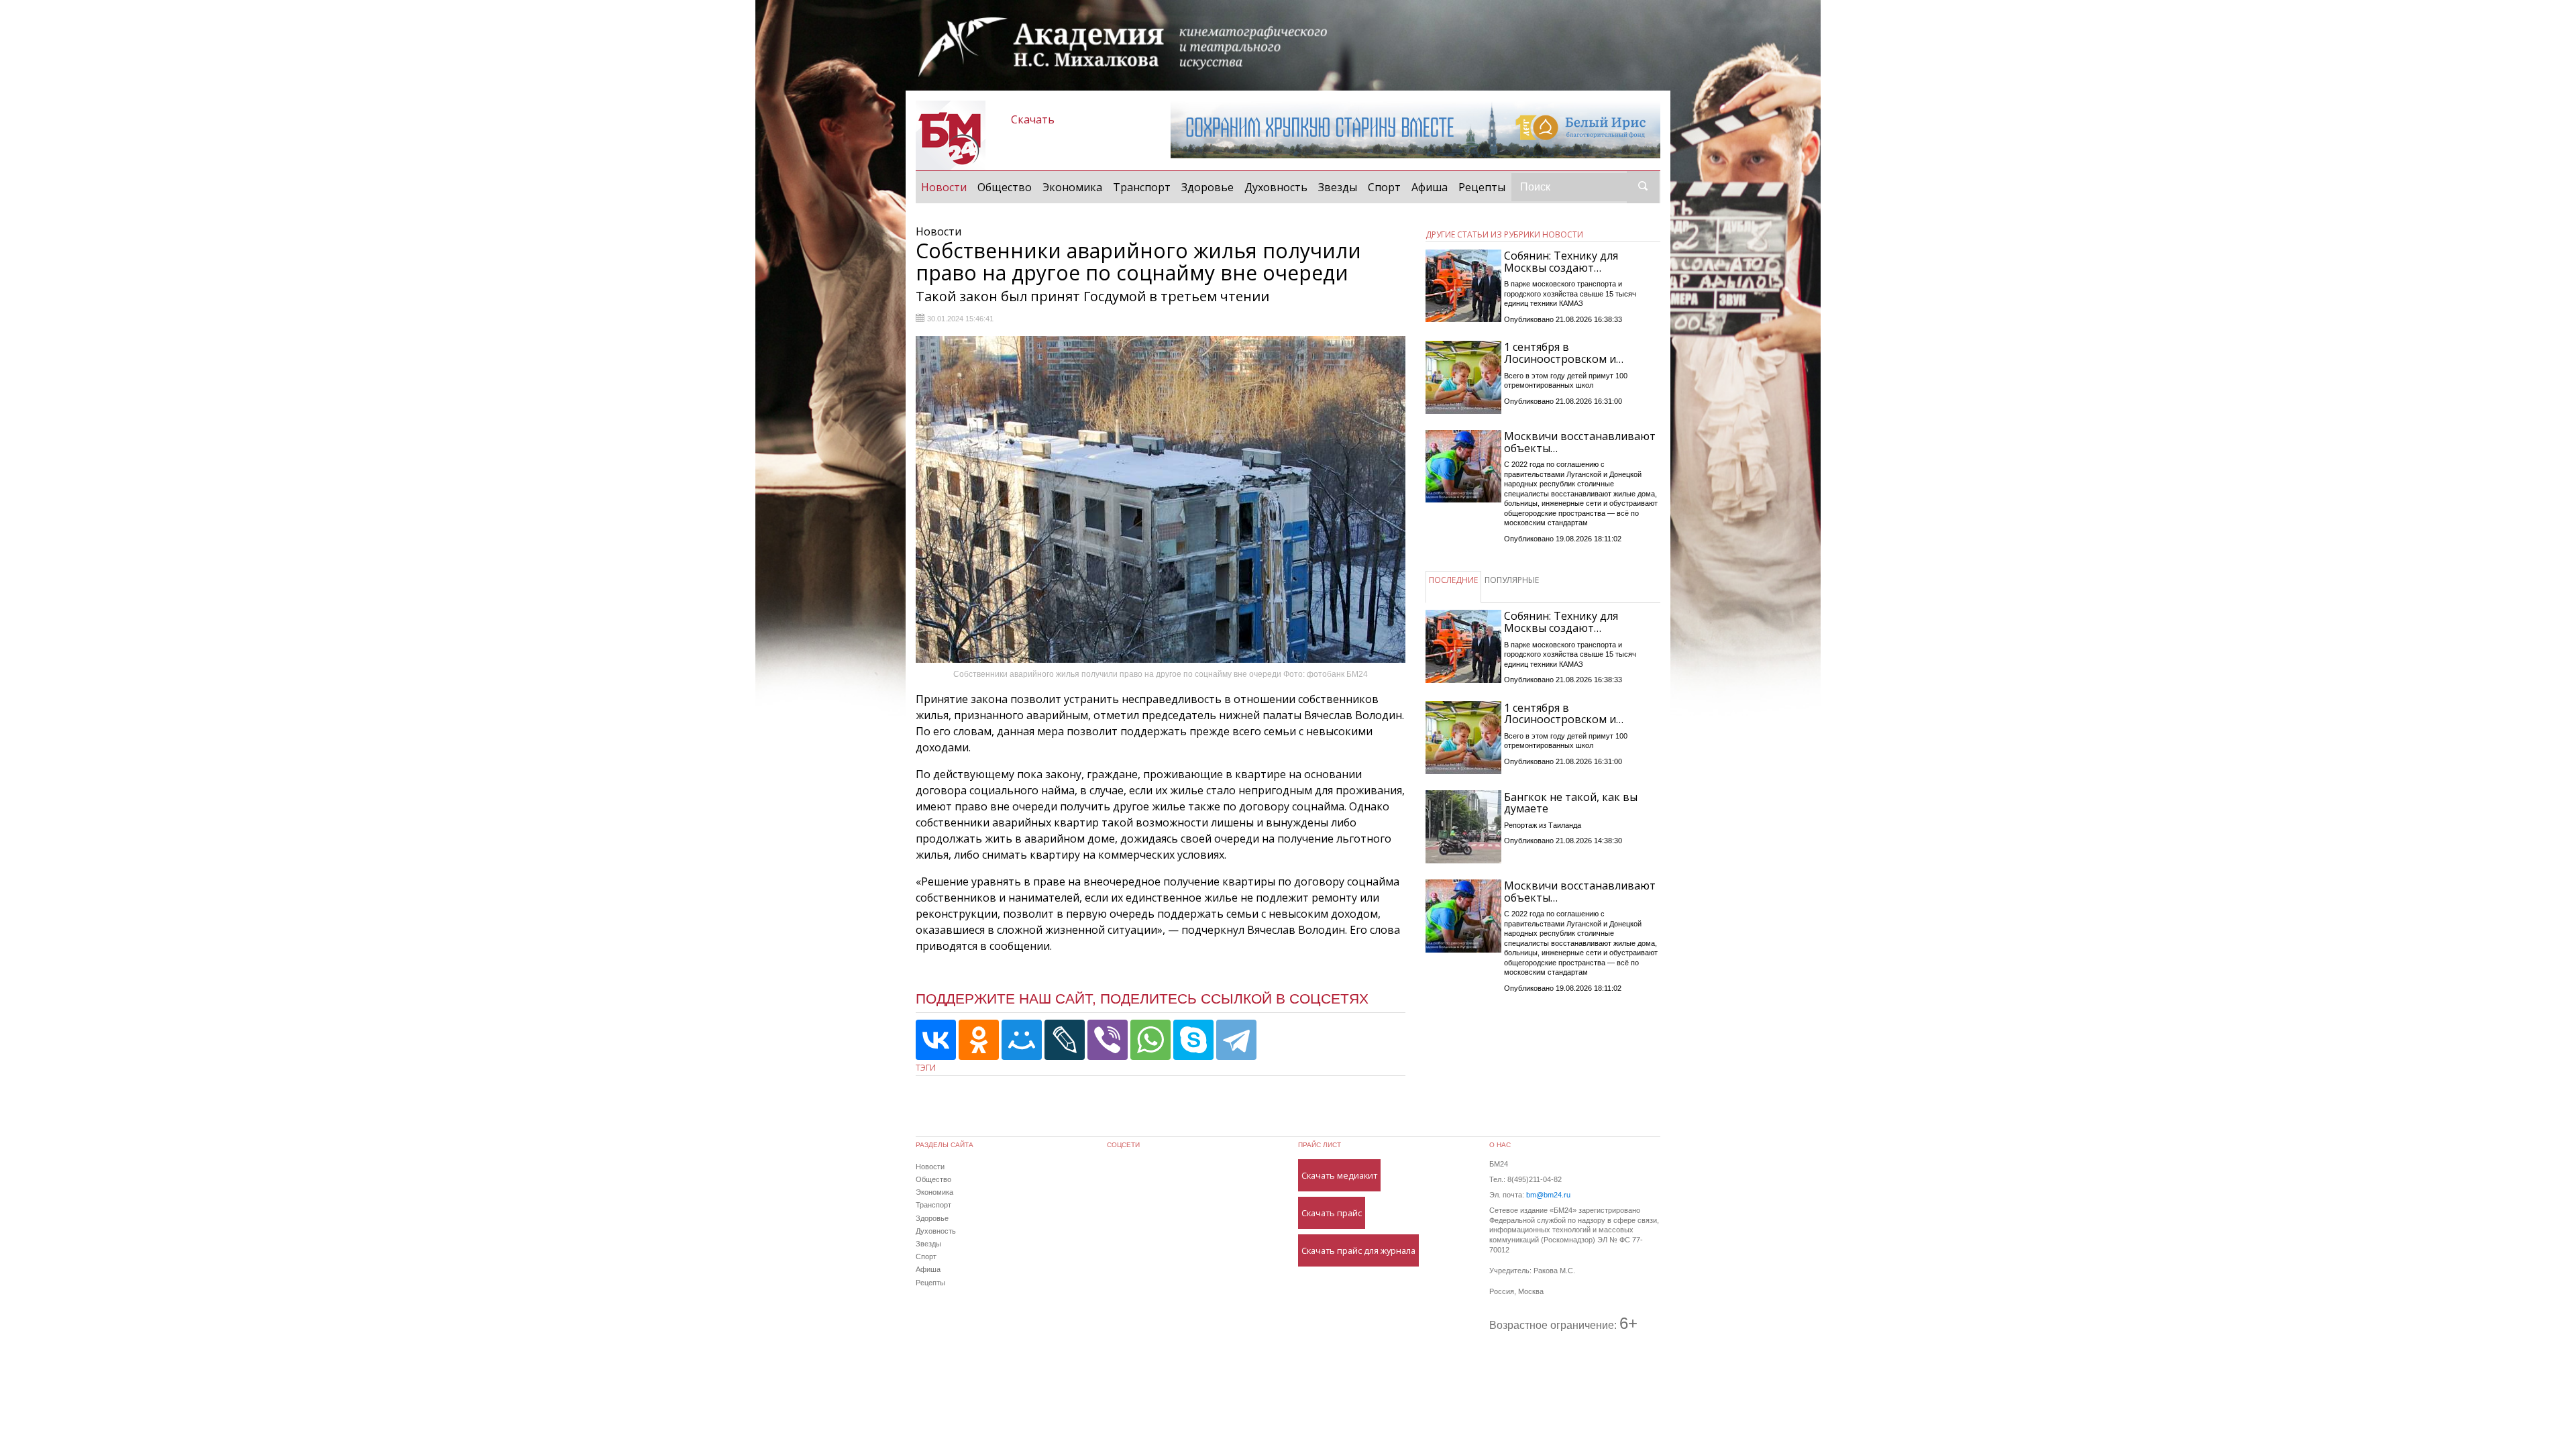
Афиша (1430, 187)
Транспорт (1142, 187)
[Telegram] (1236, 1040)
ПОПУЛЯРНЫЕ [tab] (1512, 580)
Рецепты (1482, 187)
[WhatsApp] (1150, 1040)
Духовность (1276, 187)
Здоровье (1207, 187)
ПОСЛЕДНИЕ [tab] (1453, 580)
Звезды (1338, 187)
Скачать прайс (1332, 1213)
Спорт (1384, 187)
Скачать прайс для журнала (1358, 1250)
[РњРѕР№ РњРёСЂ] (1022, 1040)
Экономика (1072, 187)
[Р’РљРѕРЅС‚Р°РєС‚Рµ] (936, 1040)
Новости (947, 187)
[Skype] (1193, 1040)
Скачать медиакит (1339, 1175)
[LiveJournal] (1065, 1040)
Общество (1005, 187)
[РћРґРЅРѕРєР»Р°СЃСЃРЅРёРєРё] (979, 1040)
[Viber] (1108, 1040)
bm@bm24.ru (1548, 1195)
